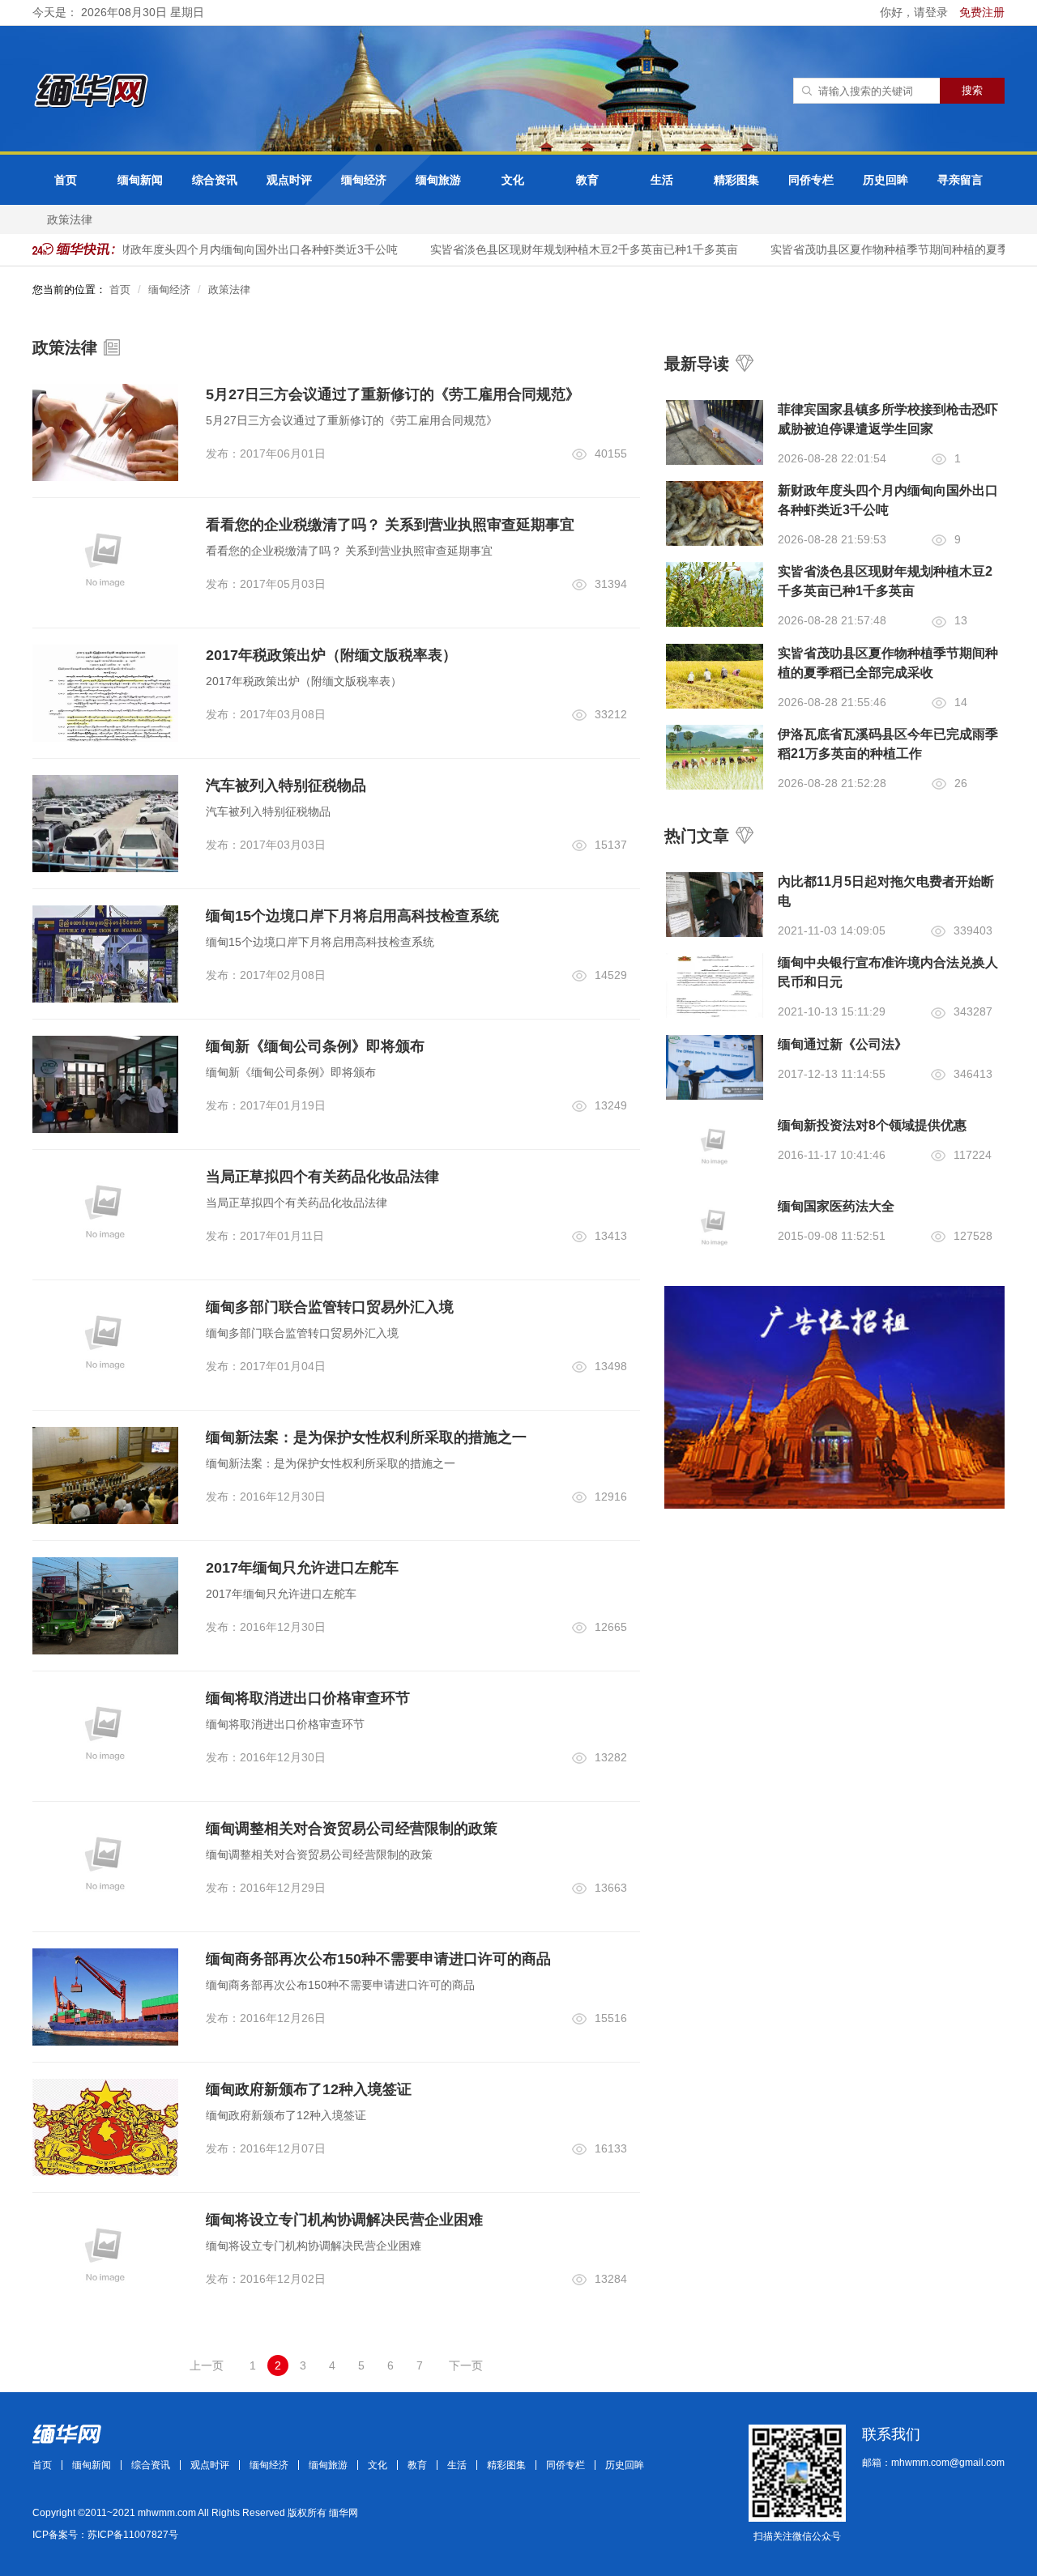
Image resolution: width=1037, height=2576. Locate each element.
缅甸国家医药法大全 (836, 1206)
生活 (662, 180)
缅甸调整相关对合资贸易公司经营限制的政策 (352, 1829)
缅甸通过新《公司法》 (843, 1044)
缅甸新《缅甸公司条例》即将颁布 (315, 1046)
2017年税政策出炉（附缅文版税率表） (331, 655)
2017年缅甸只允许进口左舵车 (302, 1568)
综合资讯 (215, 180)
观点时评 (289, 180)
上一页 (207, 2365)
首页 (66, 180)
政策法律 (70, 219)
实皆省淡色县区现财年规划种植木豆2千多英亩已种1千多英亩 (567, 249)
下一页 (466, 2365)
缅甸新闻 (140, 180)
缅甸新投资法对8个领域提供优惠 (872, 1125)
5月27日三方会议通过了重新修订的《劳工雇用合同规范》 (393, 394)
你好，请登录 (915, 12)
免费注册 (982, 12)
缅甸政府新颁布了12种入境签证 (309, 2089)
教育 (587, 180)
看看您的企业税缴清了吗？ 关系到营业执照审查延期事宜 (390, 525)
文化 (513, 180)
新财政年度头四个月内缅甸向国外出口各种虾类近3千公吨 (236, 249)
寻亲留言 (960, 180)
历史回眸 (886, 180)
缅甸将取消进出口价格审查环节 (308, 1698)
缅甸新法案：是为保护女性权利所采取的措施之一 (366, 1437)
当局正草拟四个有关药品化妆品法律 (322, 1177)
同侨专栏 (811, 180)
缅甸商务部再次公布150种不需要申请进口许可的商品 (378, 1959)
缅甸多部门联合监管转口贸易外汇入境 (330, 1307)
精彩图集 (736, 180)
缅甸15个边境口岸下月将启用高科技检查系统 (352, 916)
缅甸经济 (364, 180)
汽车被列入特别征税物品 (286, 786)
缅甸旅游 (438, 180)
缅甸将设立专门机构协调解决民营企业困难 (344, 2220)
